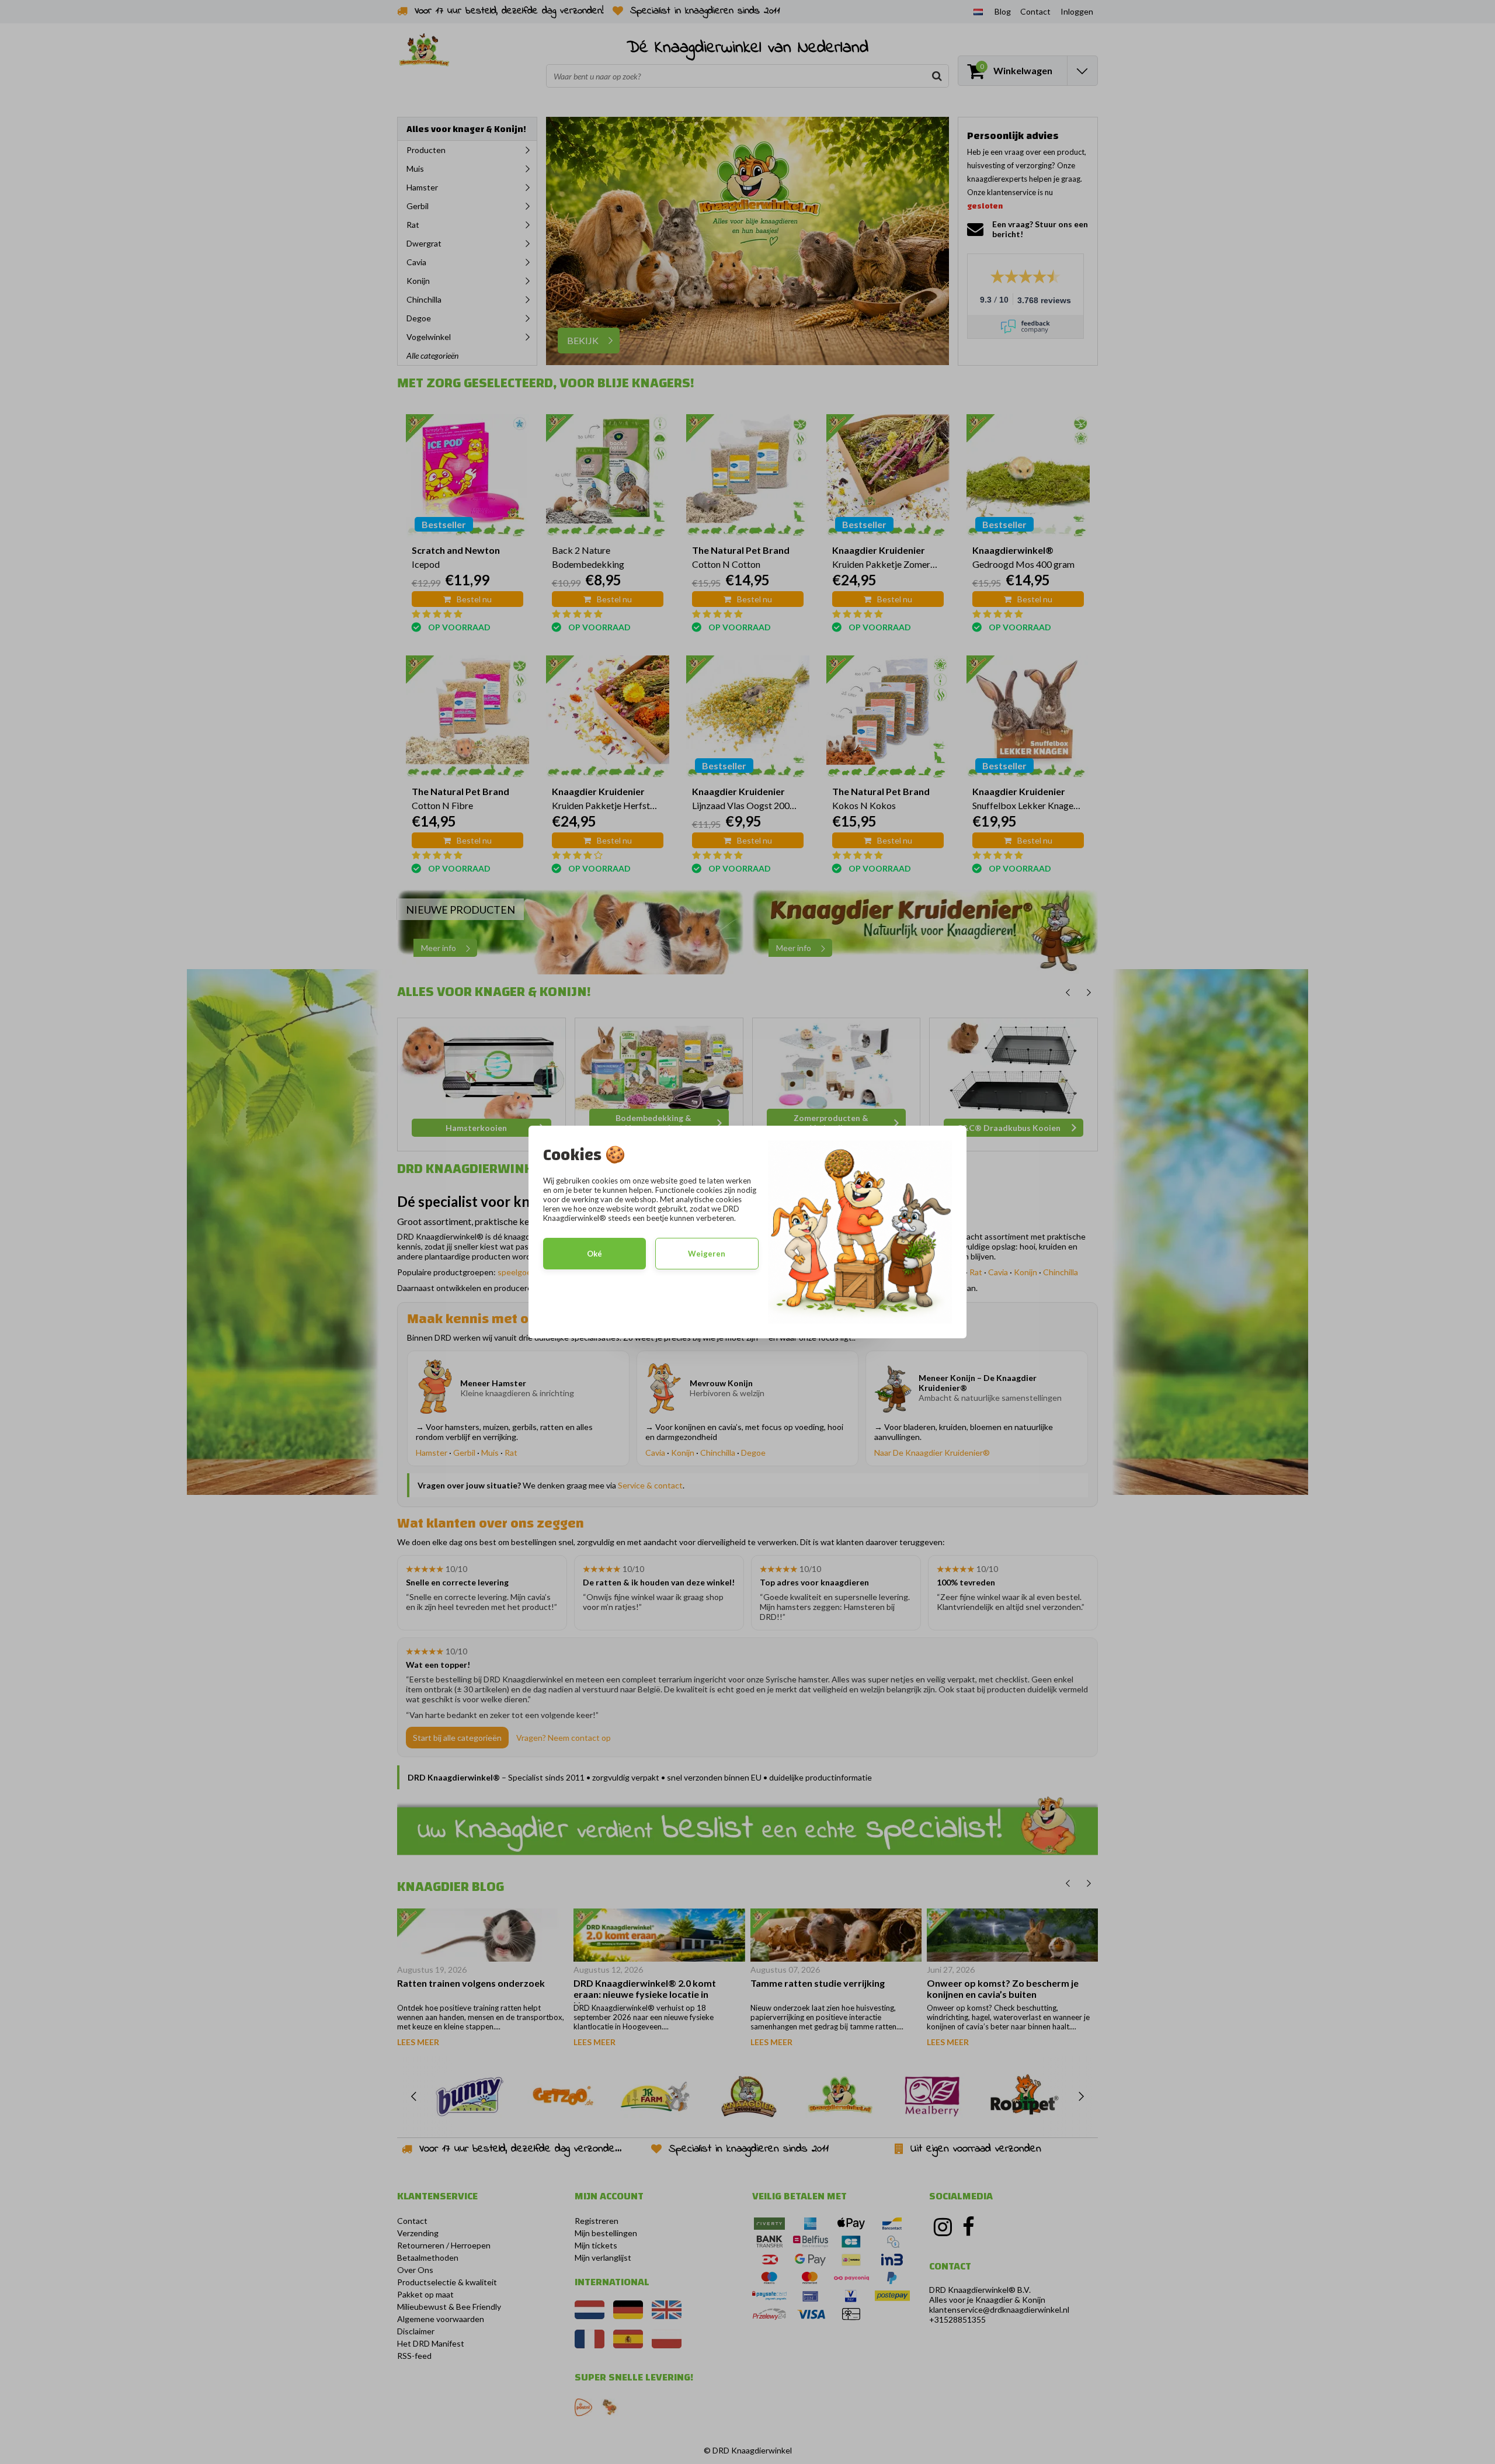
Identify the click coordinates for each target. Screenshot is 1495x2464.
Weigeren (707, 1254)
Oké (594, 1254)
